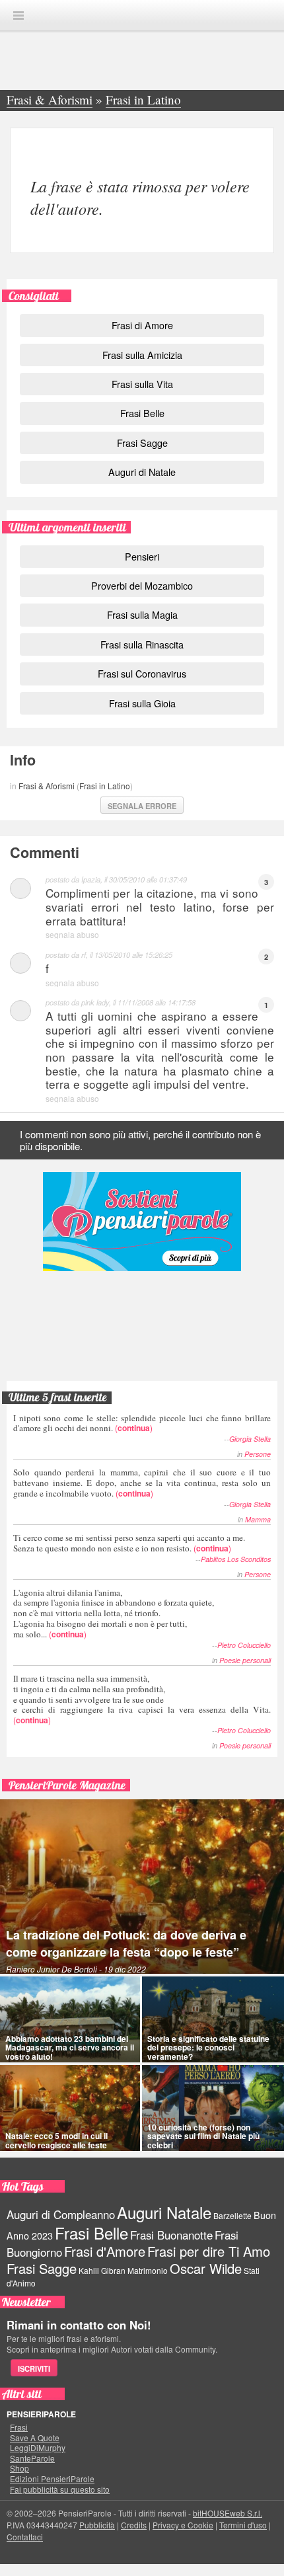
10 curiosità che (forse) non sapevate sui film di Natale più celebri (203, 2136)
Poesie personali (245, 1660)
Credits (134, 2525)
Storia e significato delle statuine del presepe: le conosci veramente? (208, 2047)
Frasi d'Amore (105, 2251)
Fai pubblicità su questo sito (60, 2489)
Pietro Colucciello (244, 1645)
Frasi (19, 2427)
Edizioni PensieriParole (52, 2479)
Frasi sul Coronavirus (142, 673)
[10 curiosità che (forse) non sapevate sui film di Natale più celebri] (213, 2108)
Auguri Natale (164, 2212)
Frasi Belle (142, 413)
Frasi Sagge (142, 443)
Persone (258, 1454)
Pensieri (142, 556)
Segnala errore (142, 806)
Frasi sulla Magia (142, 614)
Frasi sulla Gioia (142, 703)
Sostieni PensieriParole (142, 1222)
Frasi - (142, 15)
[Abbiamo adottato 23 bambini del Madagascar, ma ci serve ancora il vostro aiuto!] (70, 2019)
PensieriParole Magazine (67, 1785)
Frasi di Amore (142, 325)
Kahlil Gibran (102, 2270)
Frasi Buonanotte (171, 2235)
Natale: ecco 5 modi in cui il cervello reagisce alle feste (56, 2140)
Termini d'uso (243, 2525)
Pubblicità (97, 2525)
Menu (18, 16)
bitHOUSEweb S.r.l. (228, 2513)
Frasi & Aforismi (47, 786)
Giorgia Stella (250, 1439)
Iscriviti (34, 2368)
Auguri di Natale (142, 472)
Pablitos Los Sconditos (236, 1559)
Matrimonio (148, 2270)
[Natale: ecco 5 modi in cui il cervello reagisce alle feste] (70, 2108)
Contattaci (25, 2537)
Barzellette (232, 2215)
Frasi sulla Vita (142, 384)
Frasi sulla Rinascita (142, 644)
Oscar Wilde (206, 2268)
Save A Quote (35, 2438)
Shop (19, 2468)
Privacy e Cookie (183, 2525)
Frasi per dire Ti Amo (209, 2251)
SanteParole (32, 2458)
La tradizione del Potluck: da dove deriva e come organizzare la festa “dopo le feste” (126, 1943)
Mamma (258, 1519)
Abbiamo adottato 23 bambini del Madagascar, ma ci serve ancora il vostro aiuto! (70, 2047)
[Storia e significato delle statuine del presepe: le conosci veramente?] (213, 2019)
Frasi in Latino (105, 786)
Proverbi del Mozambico (142, 585)
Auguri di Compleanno (61, 2214)
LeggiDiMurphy (38, 2448)
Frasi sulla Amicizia (142, 355)
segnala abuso (72, 934)
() (142, 1423)
